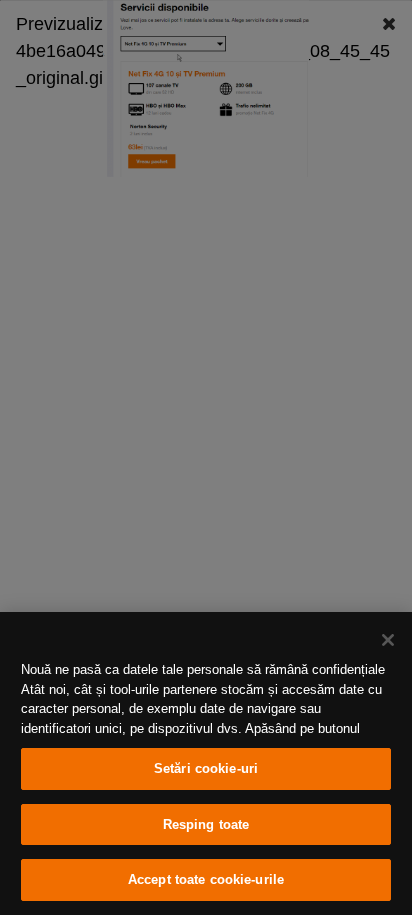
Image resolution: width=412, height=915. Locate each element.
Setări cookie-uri (206, 768)
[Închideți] (388, 640)
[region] (206, 763)
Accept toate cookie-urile (206, 879)
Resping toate (206, 824)
